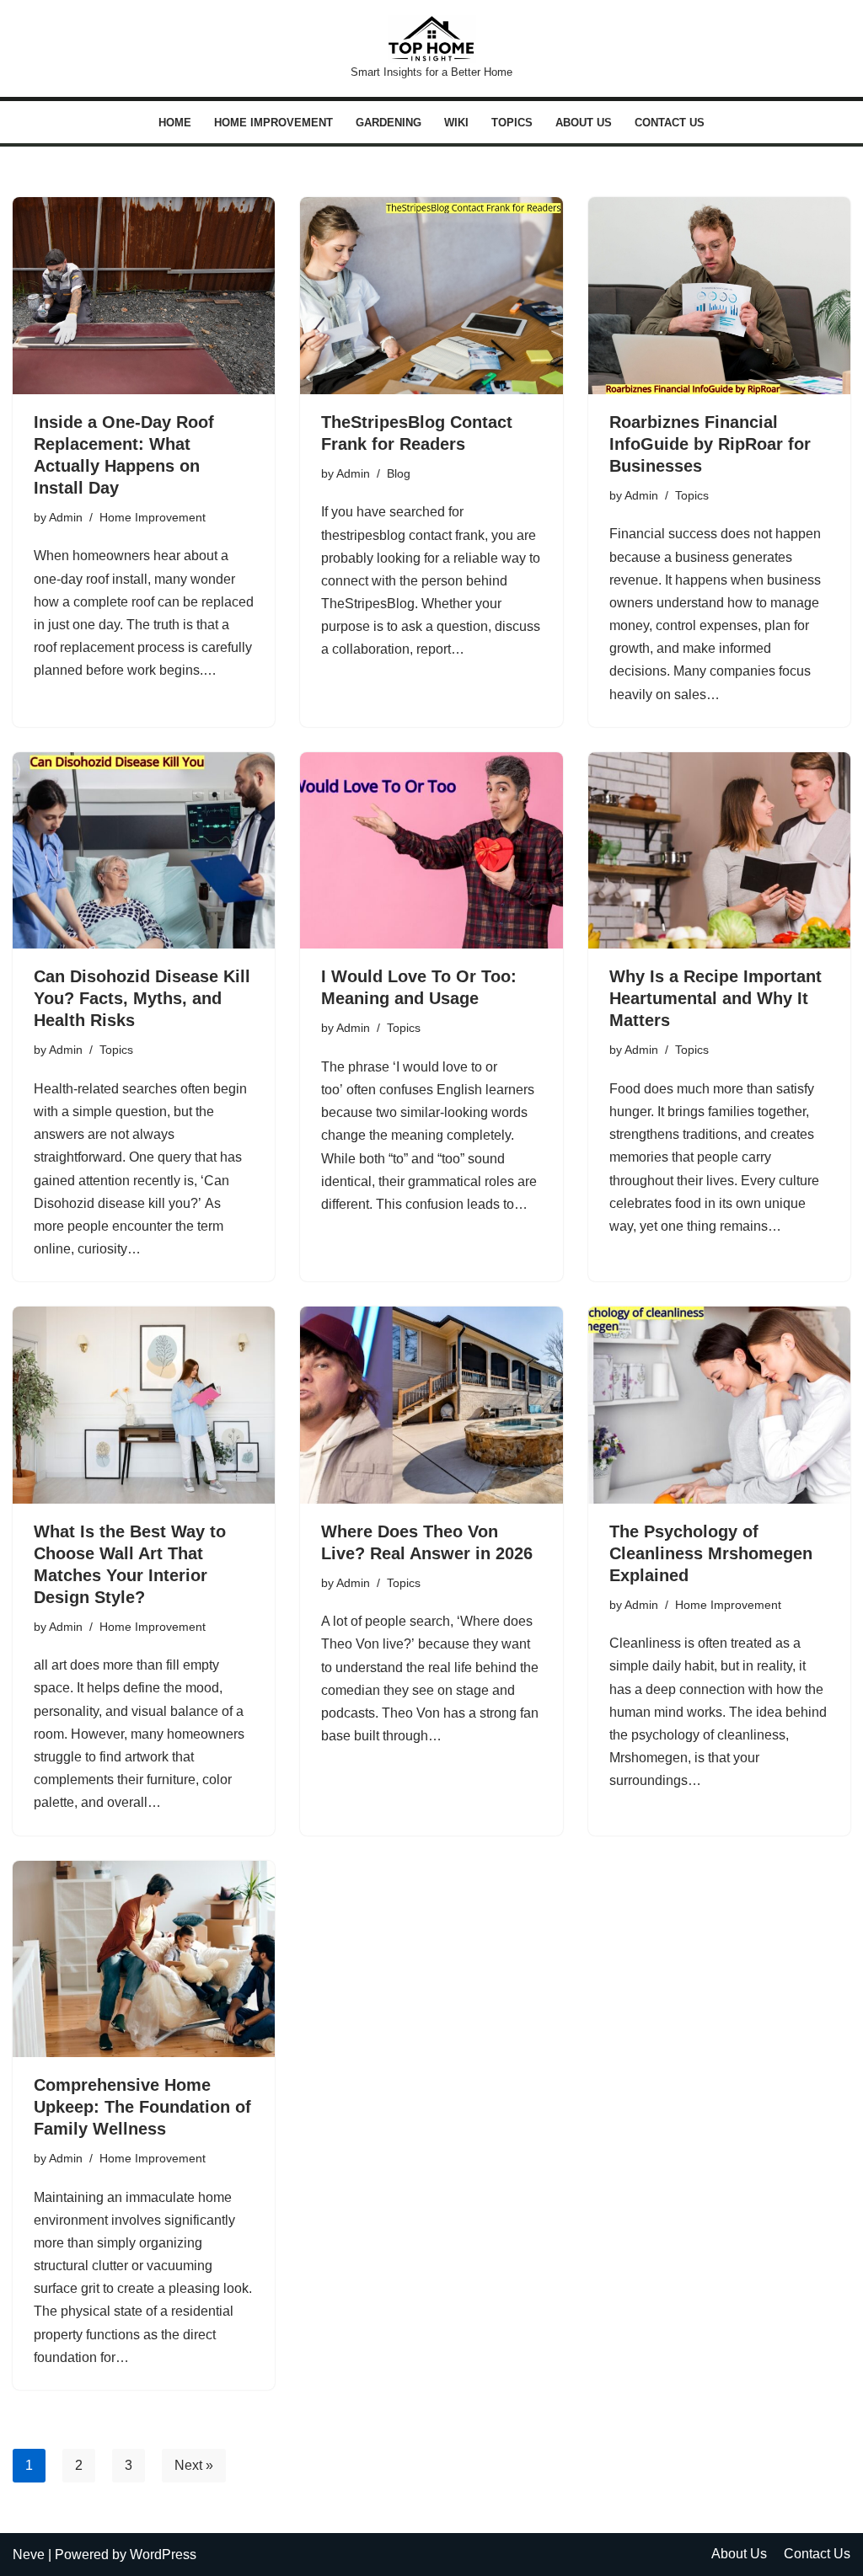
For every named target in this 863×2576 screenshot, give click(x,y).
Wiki (456, 123)
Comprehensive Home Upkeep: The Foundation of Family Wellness (142, 2107)
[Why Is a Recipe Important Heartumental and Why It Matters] (719, 850)
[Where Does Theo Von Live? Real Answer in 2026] (431, 1405)
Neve (29, 2555)
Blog (399, 473)
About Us (584, 123)
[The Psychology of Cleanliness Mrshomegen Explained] (719, 1405)
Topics (512, 123)
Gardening (389, 123)
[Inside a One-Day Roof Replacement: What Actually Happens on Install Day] (144, 295)
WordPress (163, 2555)
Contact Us (670, 123)
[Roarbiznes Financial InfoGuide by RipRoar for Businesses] (719, 295)
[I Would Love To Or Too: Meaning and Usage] (431, 850)
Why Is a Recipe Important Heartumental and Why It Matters (716, 998)
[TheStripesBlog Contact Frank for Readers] (431, 295)
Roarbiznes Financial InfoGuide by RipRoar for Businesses (710, 444)
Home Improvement (273, 123)
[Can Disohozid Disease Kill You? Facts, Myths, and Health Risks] (144, 850)
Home (175, 123)
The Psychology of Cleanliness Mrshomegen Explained (711, 1553)
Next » (194, 2465)
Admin (66, 517)
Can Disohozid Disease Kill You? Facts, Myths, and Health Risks (142, 998)
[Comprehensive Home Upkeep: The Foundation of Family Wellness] (144, 1959)
